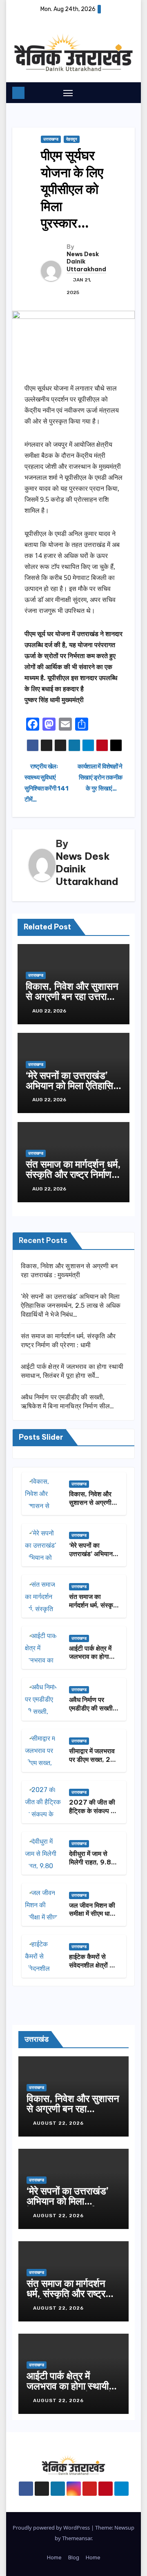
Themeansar (77, 2538)
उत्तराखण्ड (51, 139)
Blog (74, 2557)
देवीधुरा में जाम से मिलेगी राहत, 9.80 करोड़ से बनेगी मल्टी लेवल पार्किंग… (92, 1866)
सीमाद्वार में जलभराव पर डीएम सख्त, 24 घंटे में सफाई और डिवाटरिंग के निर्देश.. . (94, 1763)
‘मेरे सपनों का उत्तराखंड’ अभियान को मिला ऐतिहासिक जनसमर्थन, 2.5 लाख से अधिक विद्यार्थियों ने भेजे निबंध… (71, 1306)
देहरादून (72, 139)
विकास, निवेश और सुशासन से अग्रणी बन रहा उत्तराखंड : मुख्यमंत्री (73, 996)
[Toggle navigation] (68, 93)
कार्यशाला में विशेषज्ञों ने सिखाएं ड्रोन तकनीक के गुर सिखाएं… (100, 777)
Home (54, 2557)
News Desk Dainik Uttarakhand (86, 261)
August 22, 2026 (59, 2123)
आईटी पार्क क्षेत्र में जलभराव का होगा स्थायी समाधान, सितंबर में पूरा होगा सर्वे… (73, 2391)
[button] (114, 92)
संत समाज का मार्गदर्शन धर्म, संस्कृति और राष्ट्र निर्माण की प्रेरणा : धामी (73, 1174)
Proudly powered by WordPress (52, 2528)
